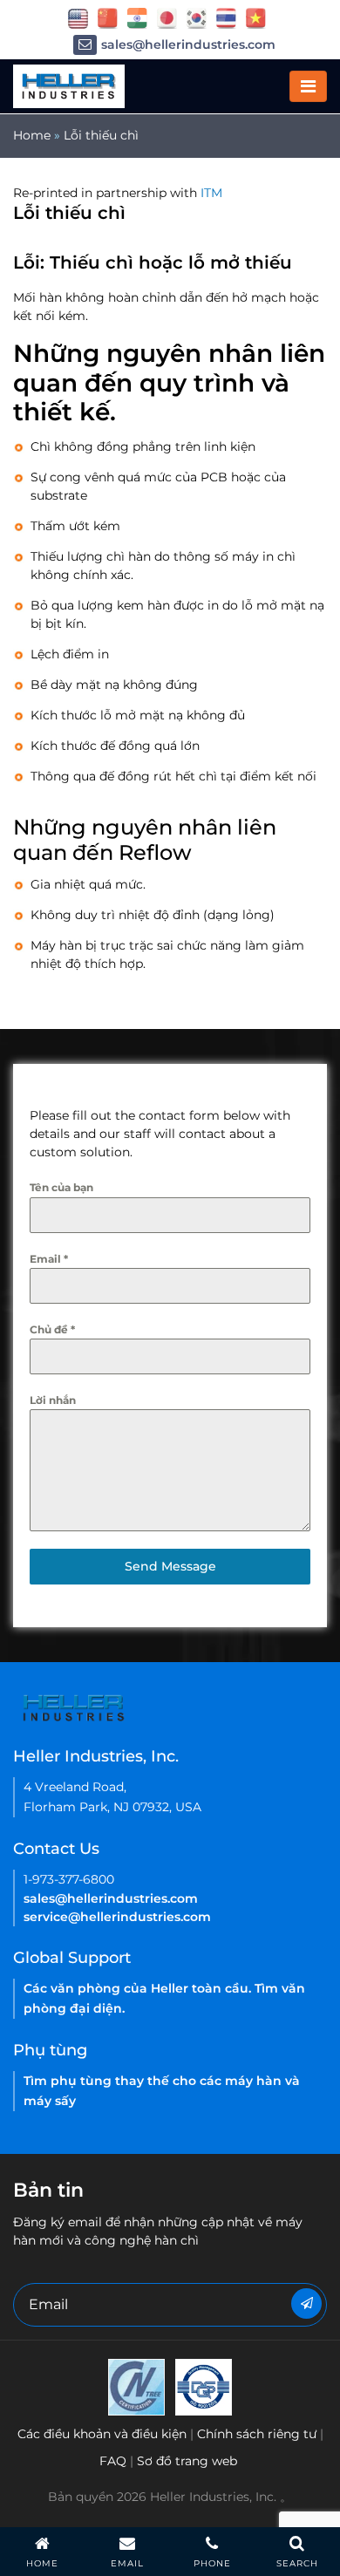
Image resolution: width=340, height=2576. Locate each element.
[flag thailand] (226, 17)
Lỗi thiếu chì (101, 135)
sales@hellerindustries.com (188, 44)
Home (32, 135)
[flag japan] (167, 17)
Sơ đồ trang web (187, 2461)
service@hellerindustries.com (117, 1917)
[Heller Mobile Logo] (69, 85)
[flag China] (108, 17)
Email (49, 1259)
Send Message (170, 1566)
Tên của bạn (61, 1187)
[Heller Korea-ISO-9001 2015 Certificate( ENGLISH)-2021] (136, 2386)
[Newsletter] (306, 2303)
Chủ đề (52, 1329)
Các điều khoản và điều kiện (102, 2434)
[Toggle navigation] (308, 86)
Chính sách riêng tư (257, 2434)
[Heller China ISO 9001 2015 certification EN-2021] (204, 2386)
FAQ (113, 2461)
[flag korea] (197, 17)
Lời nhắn (53, 1400)
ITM (211, 193)
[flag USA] (78, 17)
